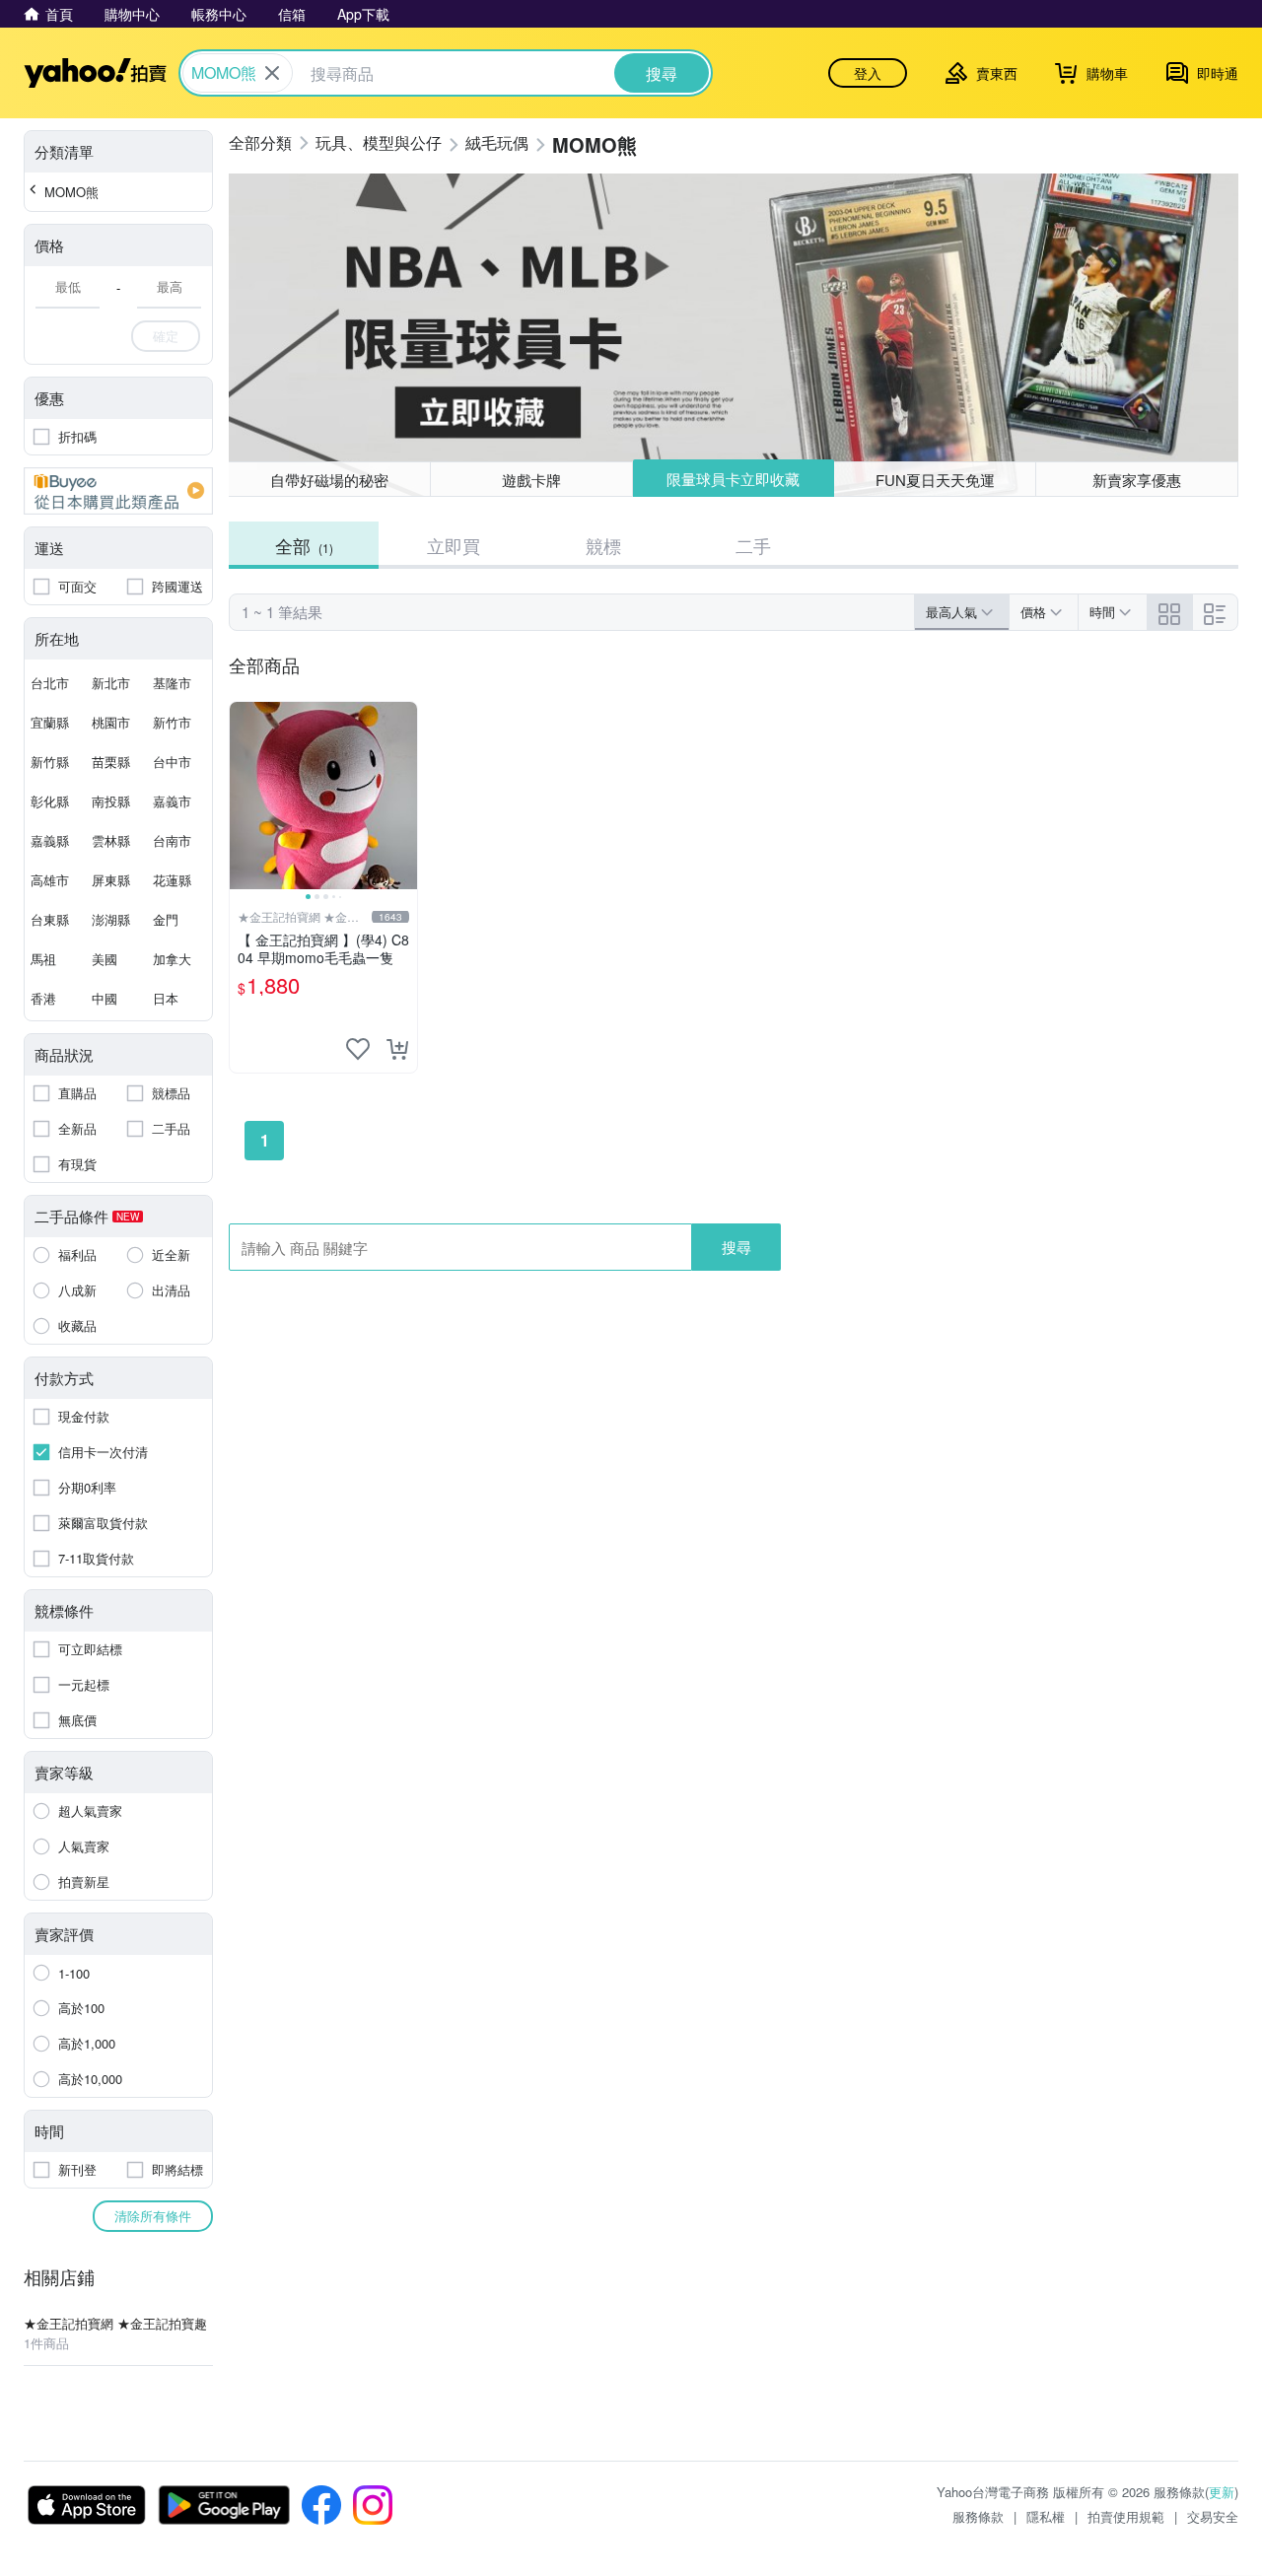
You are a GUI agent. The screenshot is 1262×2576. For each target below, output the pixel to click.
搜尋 (736, 1247)
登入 (868, 73)
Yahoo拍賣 (95, 73)
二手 (753, 545)
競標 (603, 545)
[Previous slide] (243, 796)
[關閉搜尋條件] (272, 73)
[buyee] (118, 491)
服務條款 (978, 2516)
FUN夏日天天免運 (935, 480)
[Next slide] (404, 796)
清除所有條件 (153, 2216)
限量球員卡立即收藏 (733, 479)
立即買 (454, 545)
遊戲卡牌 (531, 480)
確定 (166, 336)
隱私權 (1046, 2516)
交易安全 (1213, 2516)
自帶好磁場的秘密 (329, 480)
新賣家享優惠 (1137, 480)
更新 (1222, 2492)
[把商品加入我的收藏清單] (358, 1049)
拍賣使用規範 (1126, 2516)
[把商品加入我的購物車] (397, 1049)
